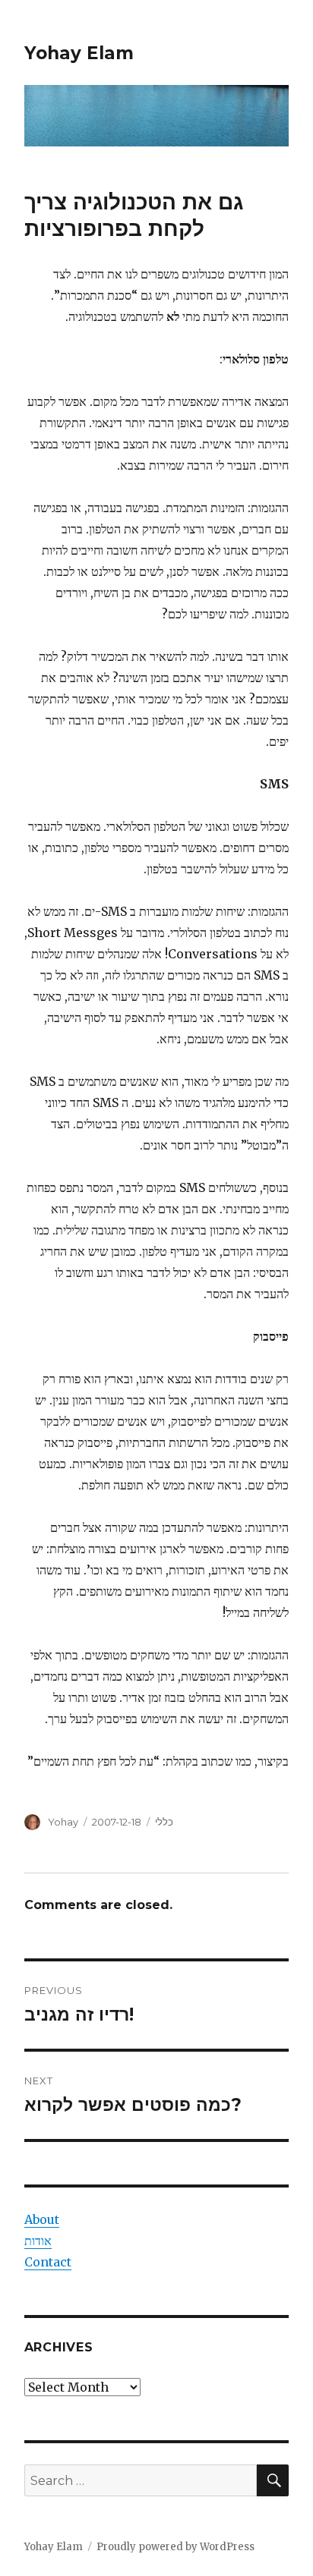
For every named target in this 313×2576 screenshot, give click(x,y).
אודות (38, 2241)
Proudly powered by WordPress (175, 2547)
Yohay (63, 1822)
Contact (48, 2262)
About (42, 2219)
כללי (164, 1822)
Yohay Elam (79, 53)
